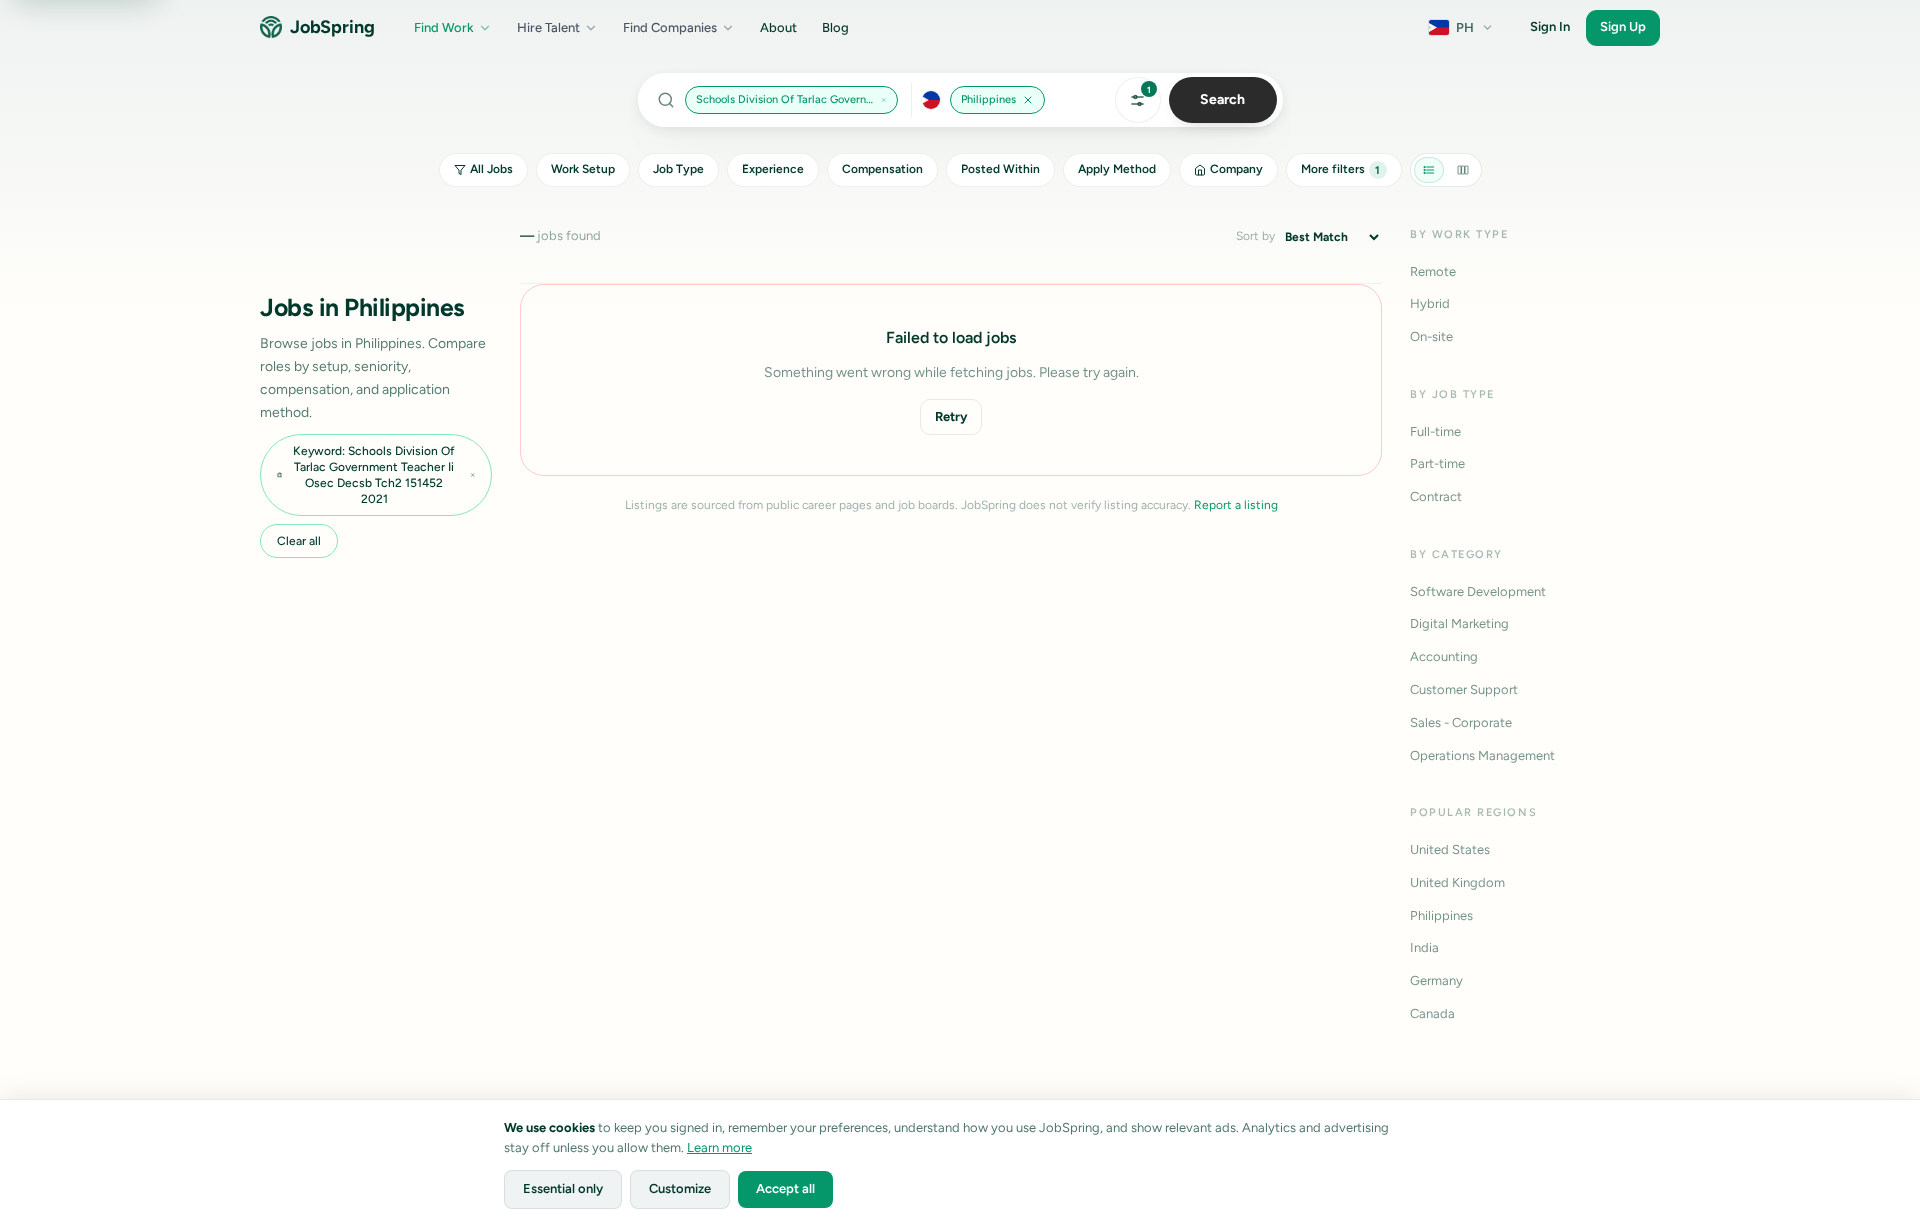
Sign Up (1623, 26)
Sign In (1550, 26)
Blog (835, 27)
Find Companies (670, 27)
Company (1236, 169)
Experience (773, 169)
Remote (1433, 271)
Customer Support (1464, 689)
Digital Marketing (1459, 623)
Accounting (1444, 656)
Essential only (563, 1188)
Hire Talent (548, 27)
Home (1863, 1137)
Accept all (785, 1188)
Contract (1436, 496)
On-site (1431, 336)
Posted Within (1000, 169)
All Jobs (491, 169)
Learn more (719, 1147)
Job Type (678, 169)
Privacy (1592, 1137)
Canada (1432, 1013)
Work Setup (583, 169)
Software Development (1478, 591)
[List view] (1429, 170)
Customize (680, 1188)
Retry (951, 416)
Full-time (1435, 431)
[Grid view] (1463, 170)
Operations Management (1482, 755)
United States (1450, 849)
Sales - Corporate (1461, 722)
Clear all (299, 541)
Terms (1647, 1137)
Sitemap (1804, 1137)
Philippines (1441, 915)
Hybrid (1430, 303)
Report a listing (1236, 505)
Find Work (444, 27)
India (1424, 947)
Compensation (882, 169)
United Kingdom (1457, 882)
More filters (1341, 169)
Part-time (1437, 463)
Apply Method (1117, 169)
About (778, 27)
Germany (1436, 980)
